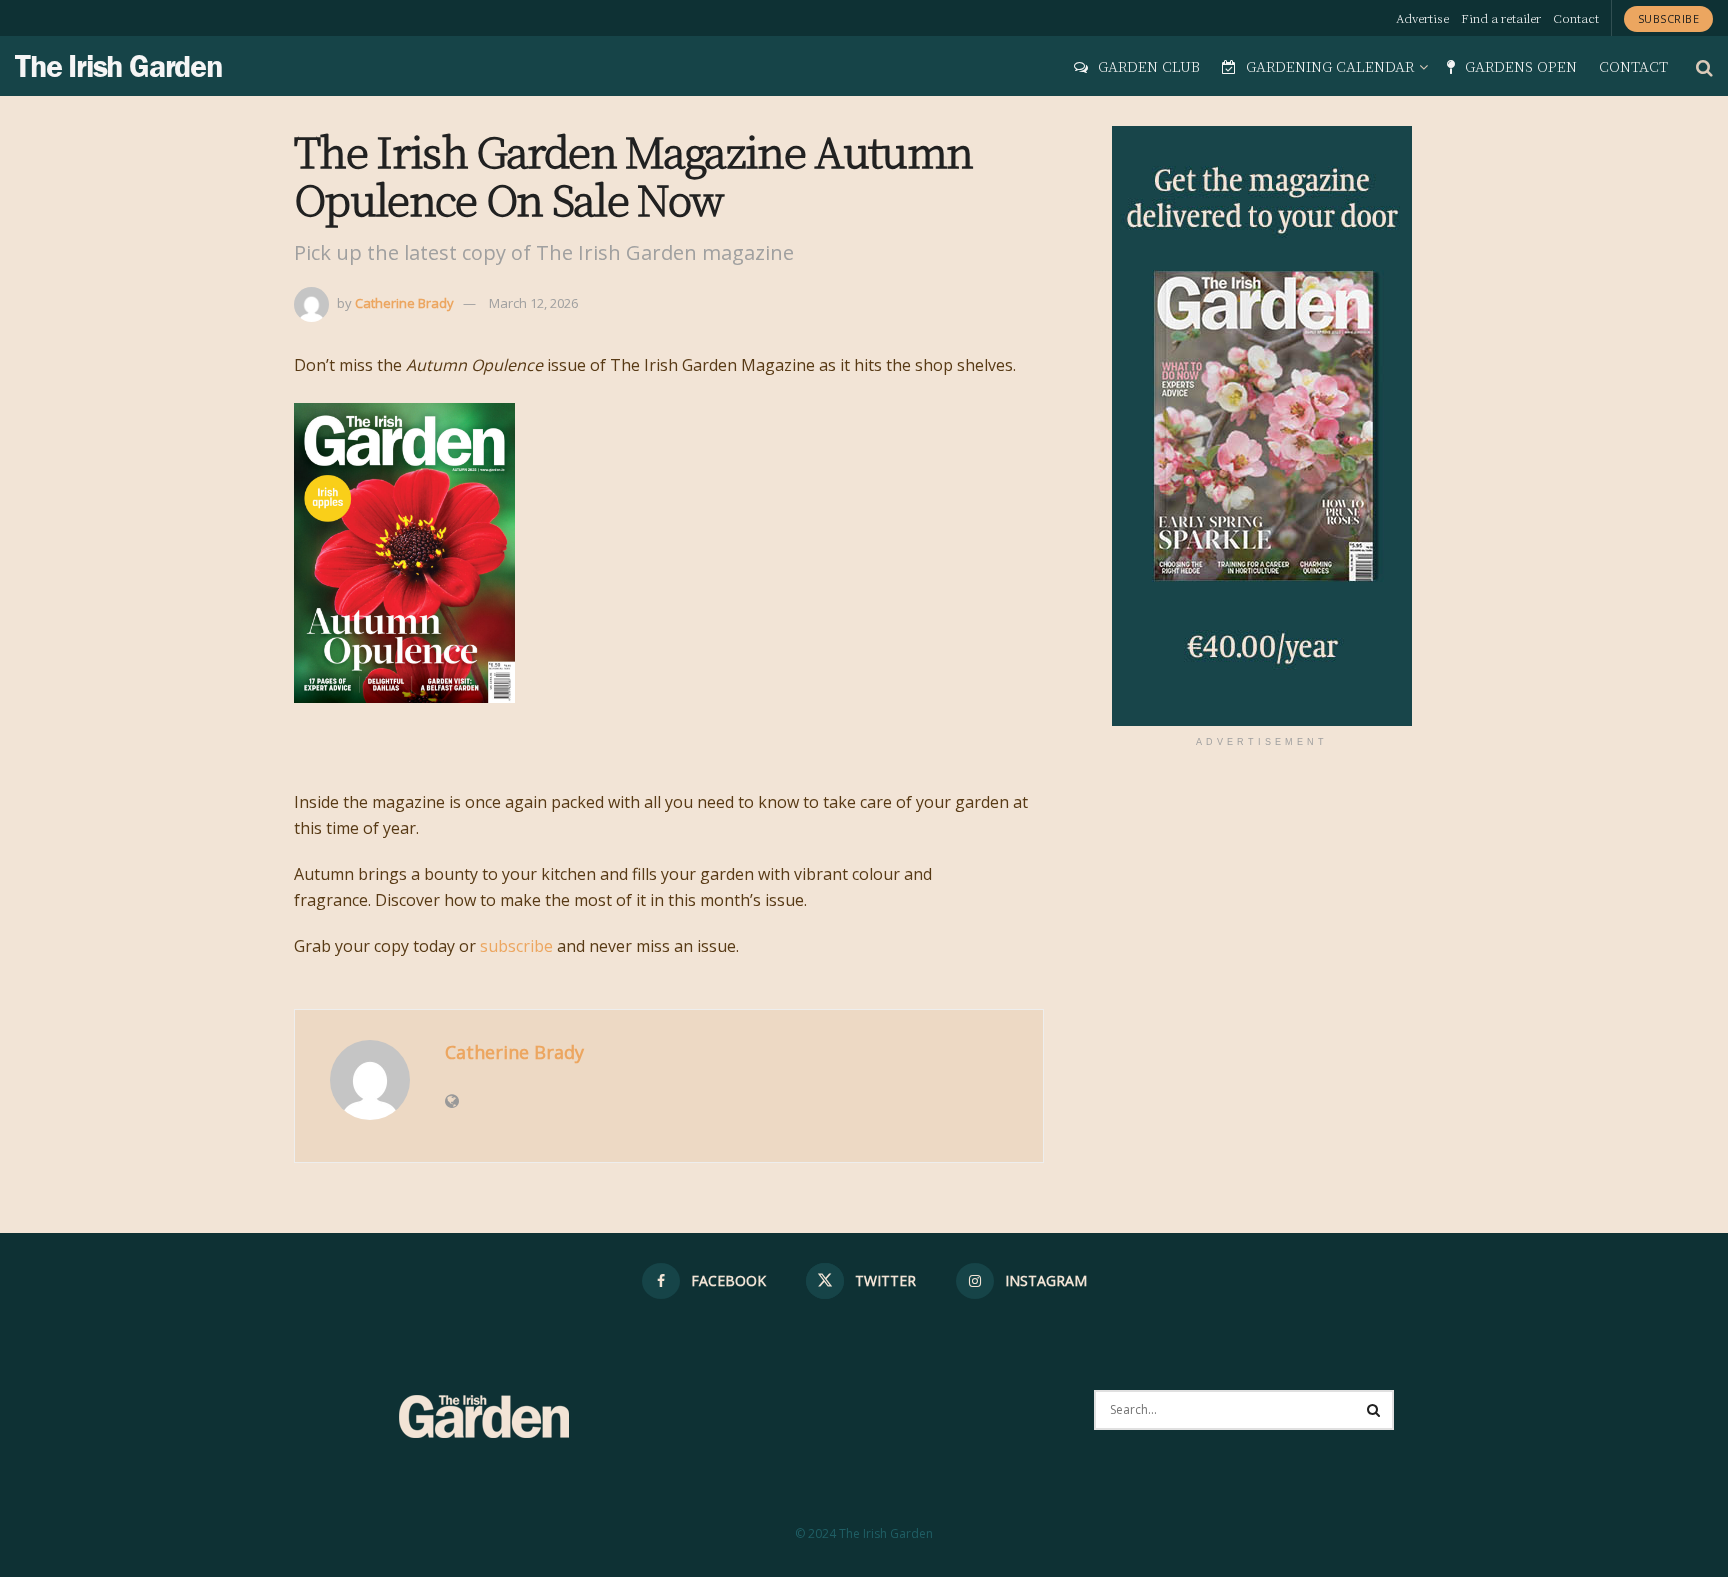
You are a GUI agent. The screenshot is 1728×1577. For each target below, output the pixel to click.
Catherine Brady (404, 303)
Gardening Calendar (1330, 66)
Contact (1576, 17)
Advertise (1422, 17)
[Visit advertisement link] (1261, 426)
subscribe (516, 946)
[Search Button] (1704, 66)
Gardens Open (1521, 66)
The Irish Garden (119, 66)
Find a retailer (1501, 17)
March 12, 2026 (533, 303)
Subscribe (1669, 18)
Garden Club (1149, 66)
